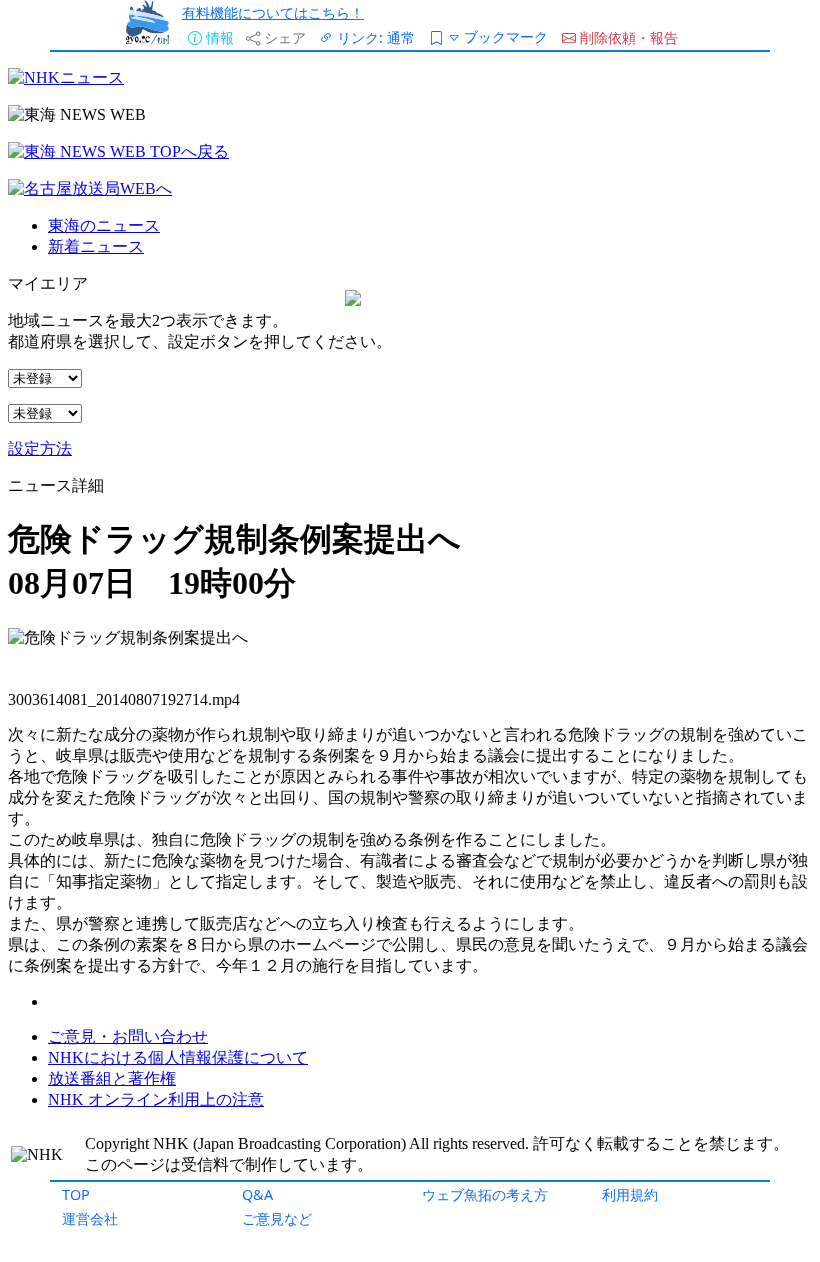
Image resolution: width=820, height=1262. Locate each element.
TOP (76, 1194)
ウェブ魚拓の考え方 (485, 1194)
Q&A (257, 1194)
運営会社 (90, 1218)
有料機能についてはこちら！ (273, 12)
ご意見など (277, 1218)
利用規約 (630, 1194)
